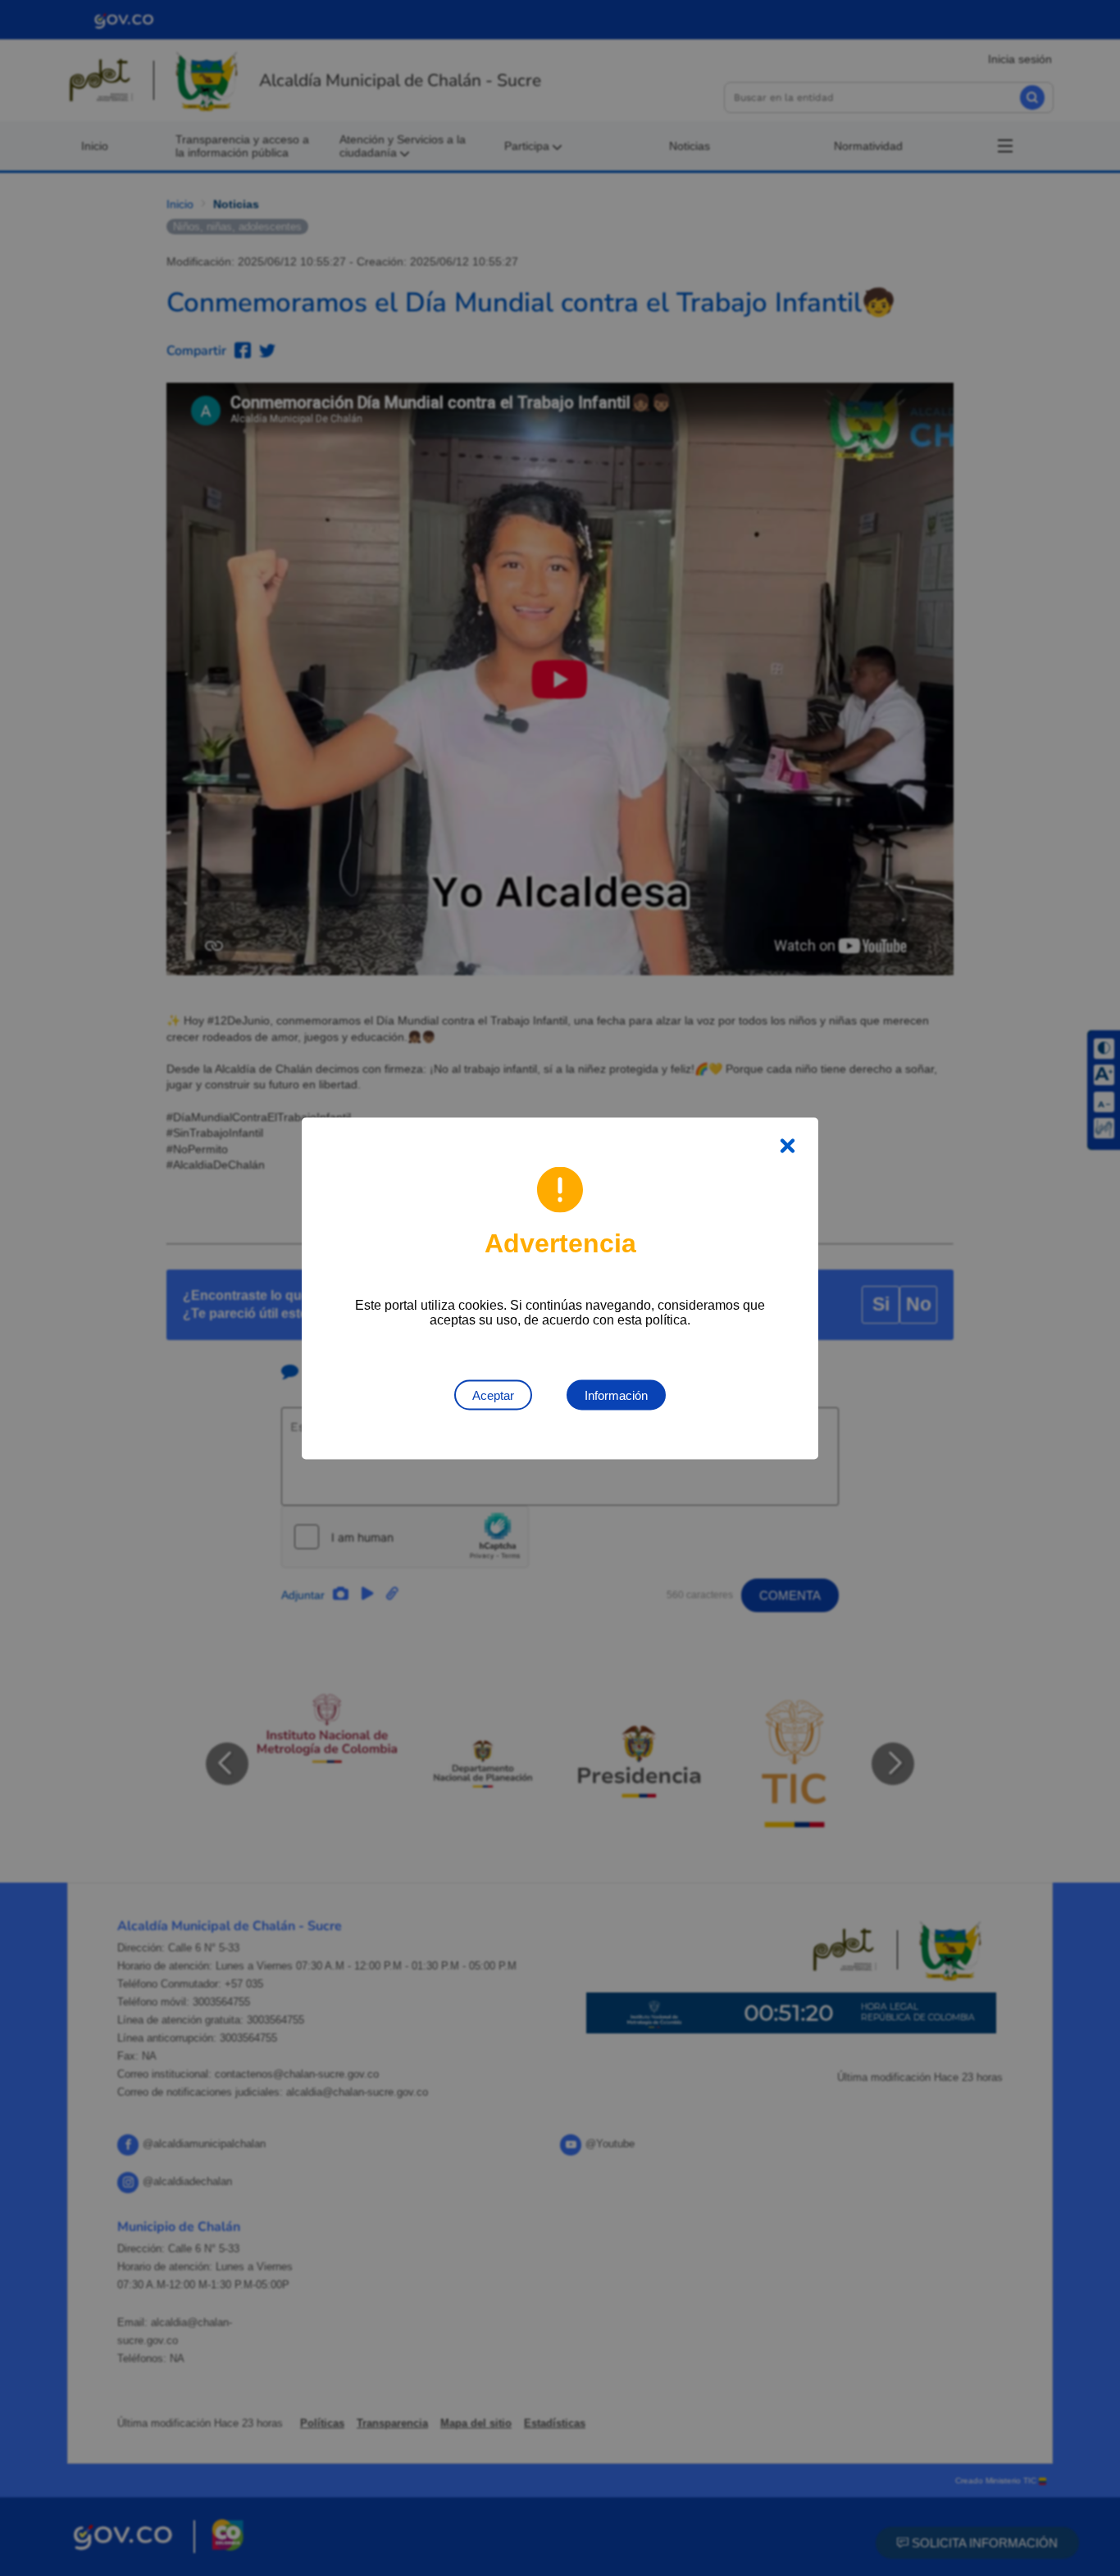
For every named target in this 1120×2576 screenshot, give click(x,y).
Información (616, 1395)
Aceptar (493, 1395)
